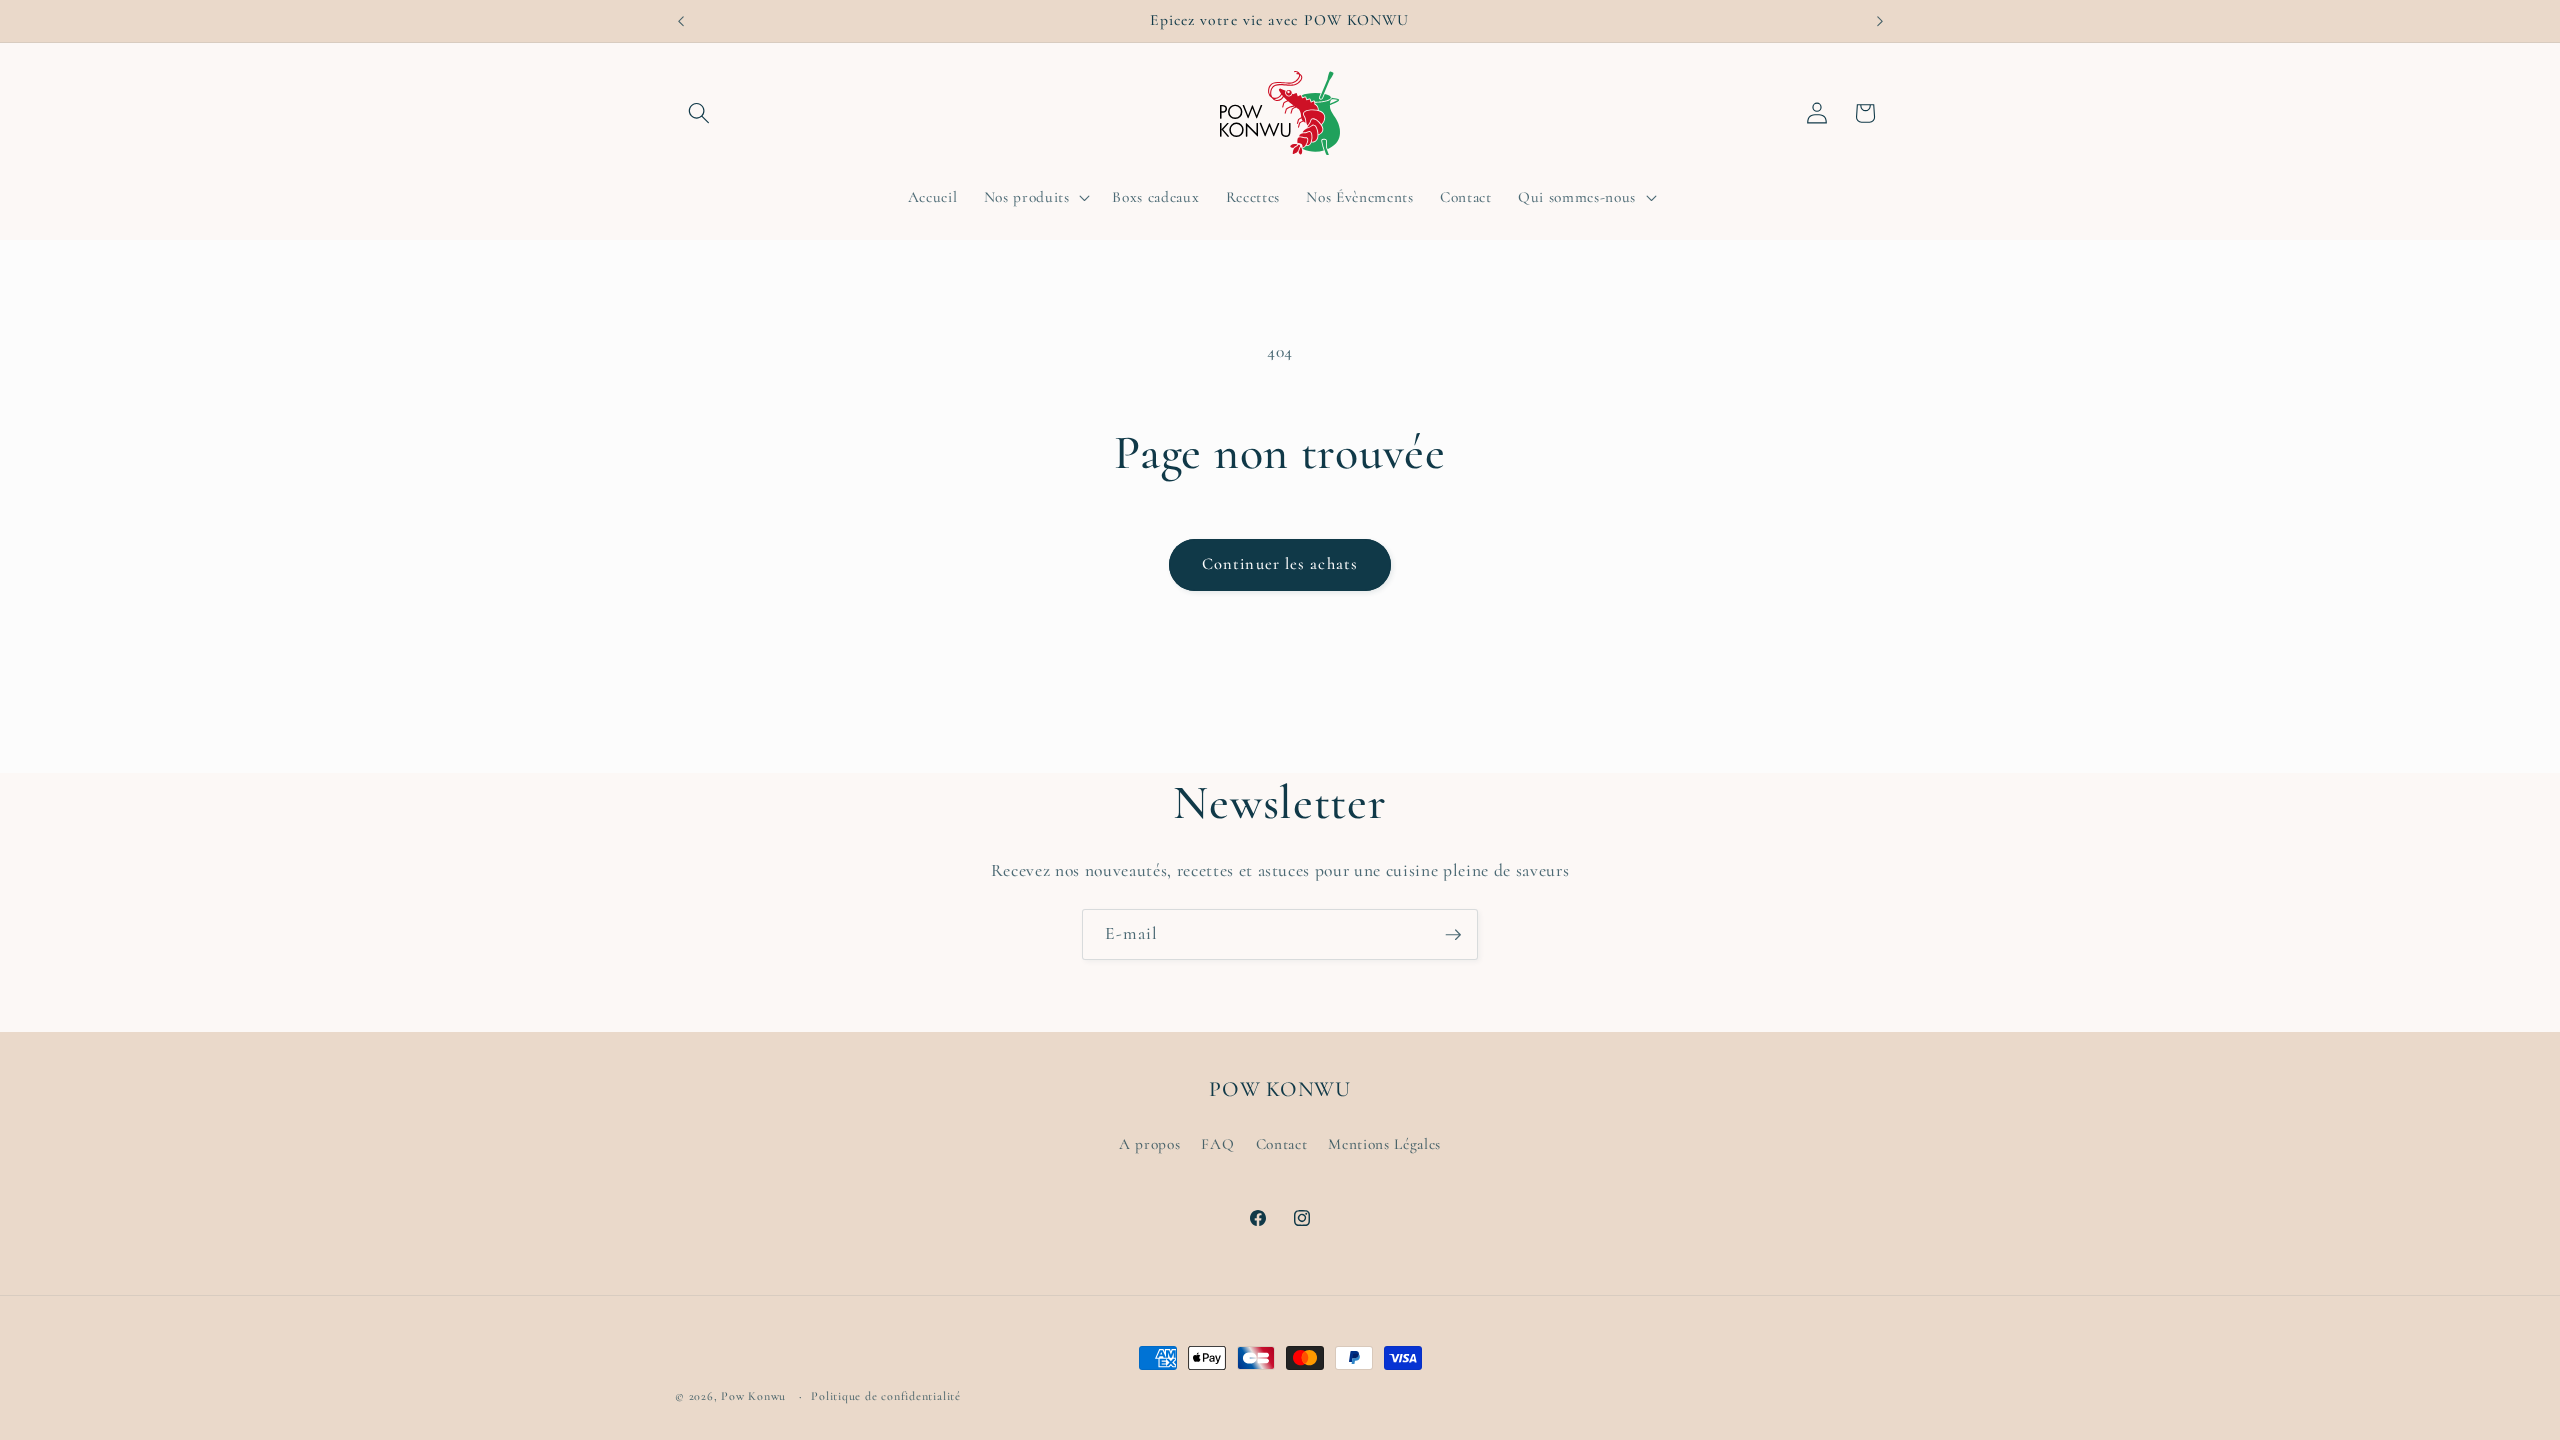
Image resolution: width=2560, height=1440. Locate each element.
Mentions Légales (1384, 1144)
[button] (699, 113)
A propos (1149, 1144)
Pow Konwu (753, 1396)
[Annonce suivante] (1880, 21)
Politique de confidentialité (886, 1396)
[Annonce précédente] (681, 21)
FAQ (1217, 1144)
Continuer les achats (1280, 564)
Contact (1282, 1144)
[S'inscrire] (1453, 935)
